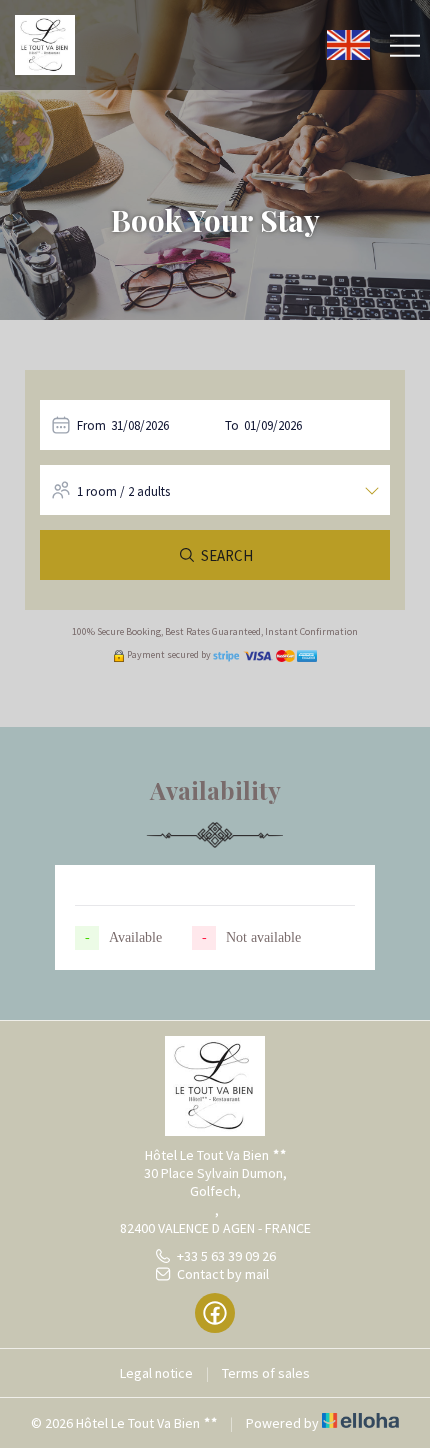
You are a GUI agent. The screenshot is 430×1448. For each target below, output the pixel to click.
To (232, 425)
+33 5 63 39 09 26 (226, 1256)
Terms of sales (266, 1373)
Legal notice (156, 1373)
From (91, 425)
